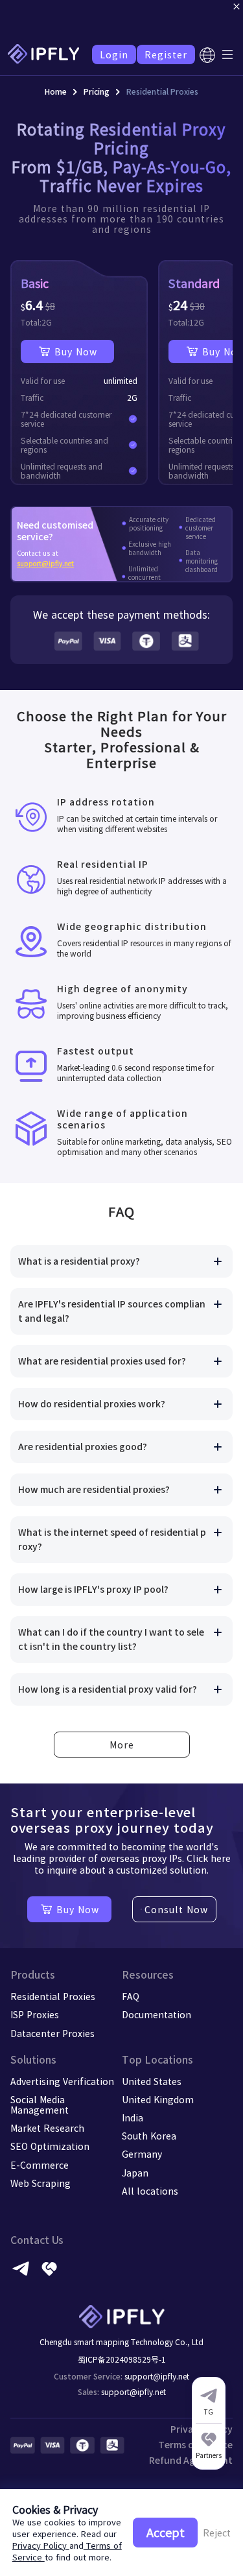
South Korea (149, 2136)
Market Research (47, 2128)
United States (152, 2081)
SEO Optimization (50, 2146)
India (133, 2117)
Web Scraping (40, 2183)
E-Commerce (40, 2165)
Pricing (97, 91)
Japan (135, 2173)
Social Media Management (40, 2105)
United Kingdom (158, 2099)
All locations (150, 2191)
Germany (142, 2154)
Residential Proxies (53, 1996)
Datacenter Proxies (52, 2033)
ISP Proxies (35, 2014)
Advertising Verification (62, 2081)
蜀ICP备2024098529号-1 (122, 2359)
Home (56, 91)
